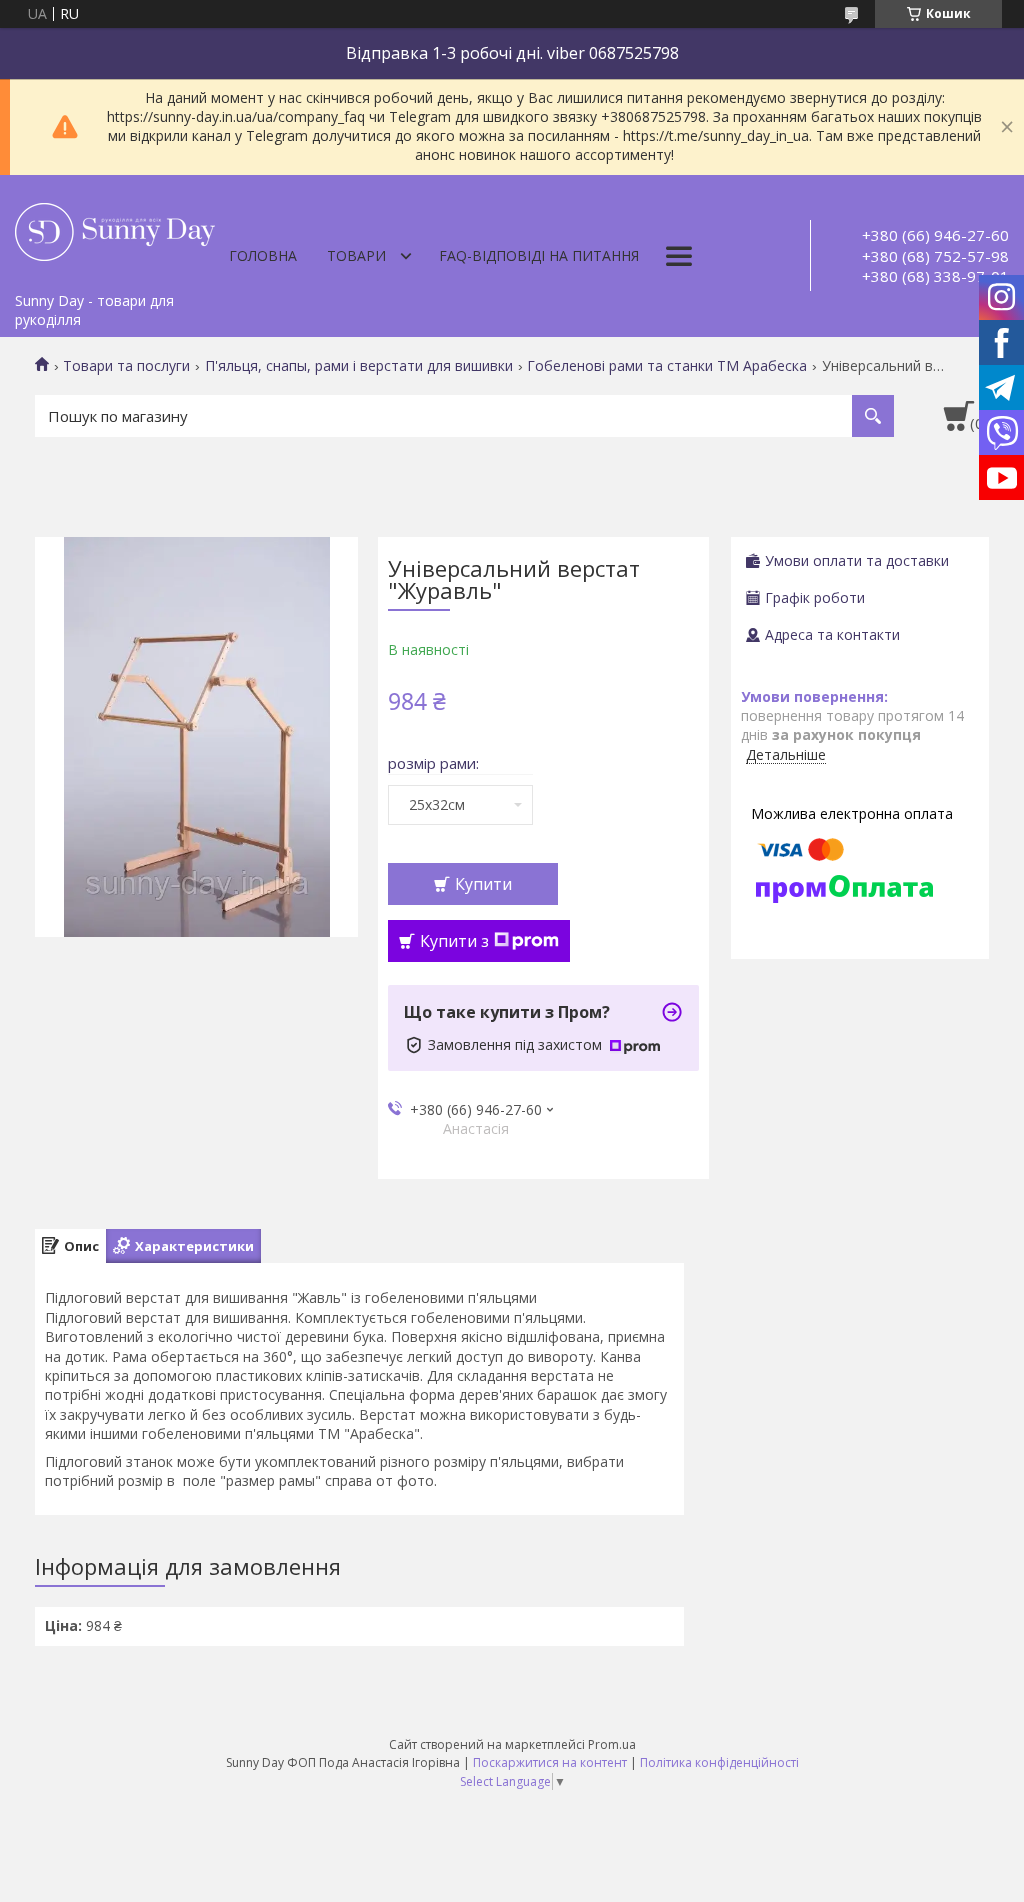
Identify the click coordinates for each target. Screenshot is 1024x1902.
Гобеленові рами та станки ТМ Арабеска (667, 366)
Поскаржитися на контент (550, 1762)
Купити (483, 884)
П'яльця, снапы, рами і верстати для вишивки (359, 366)
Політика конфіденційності (719, 1762)
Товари (356, 255)
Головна (263, 255)
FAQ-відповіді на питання (539, 255)
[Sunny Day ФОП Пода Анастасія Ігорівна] (115, 229)
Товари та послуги (126, 366)
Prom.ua (612, 1744)
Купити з (454, 941)
